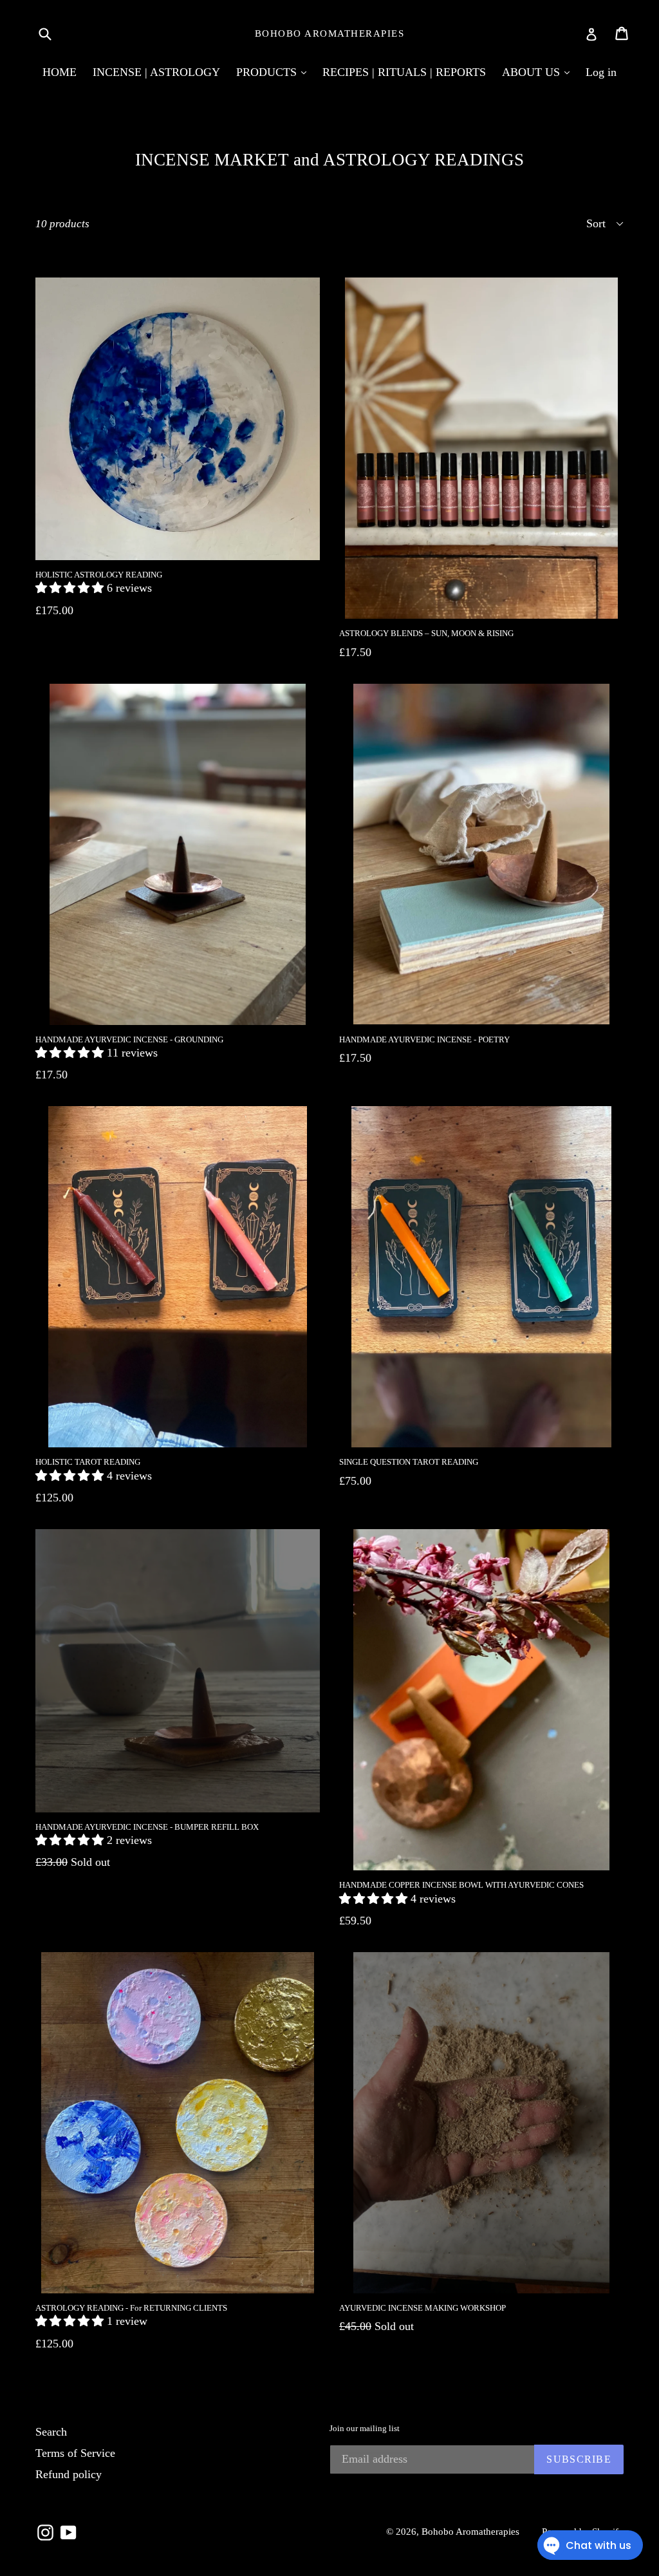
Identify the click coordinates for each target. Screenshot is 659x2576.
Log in (601, 72)
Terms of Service (75, 2453)
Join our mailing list (365, 2428)
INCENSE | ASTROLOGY (156, 72)
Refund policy (69, 2474)
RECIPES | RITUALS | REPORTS (404, 72)
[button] (71, 588)
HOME (60, 72)
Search (51, 2432)
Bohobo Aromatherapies (330, 33)
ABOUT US (533, 72)
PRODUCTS (268, 72)
